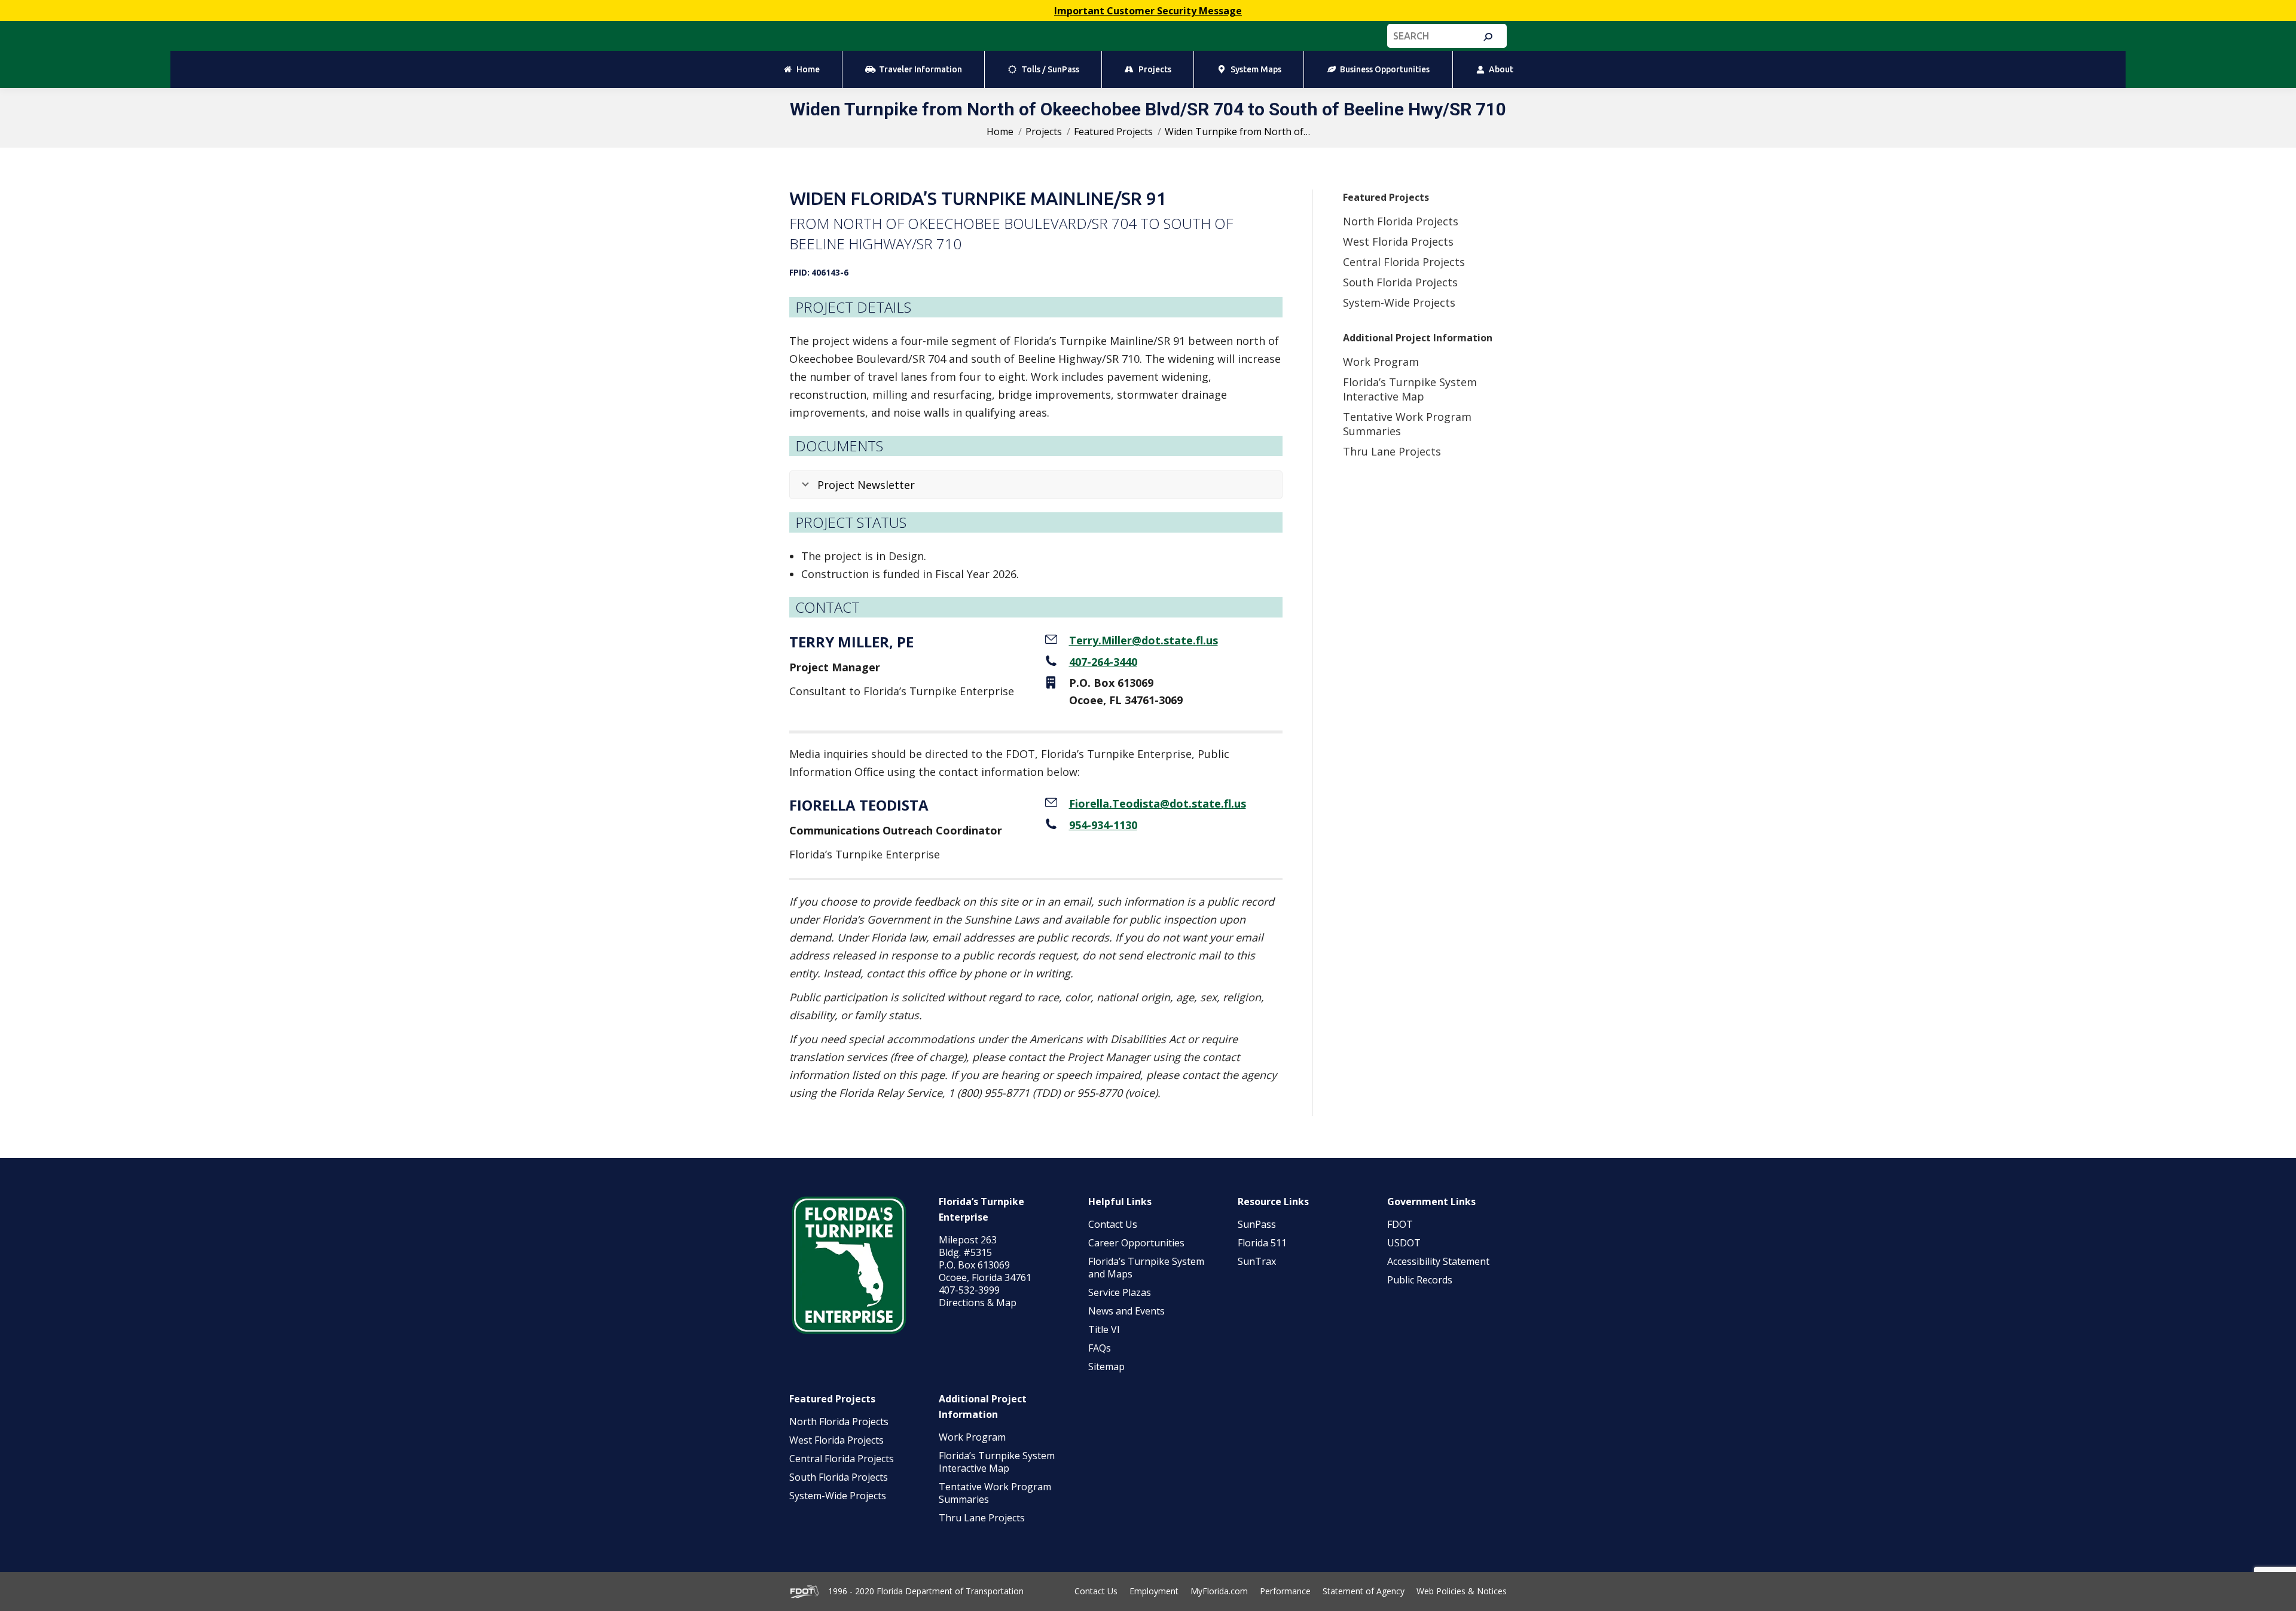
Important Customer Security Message (1148, 11)
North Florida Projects (1401, 221)
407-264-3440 (1103, 662)
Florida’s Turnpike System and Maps (1146, 1268)
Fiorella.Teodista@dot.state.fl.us (1158, 803)
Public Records (1420, 1280)
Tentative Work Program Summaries (995, 1493)
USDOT (1404, 1243)
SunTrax (1257, 1261)
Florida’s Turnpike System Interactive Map (1410, 389)
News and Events (1126, 1311)
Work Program (1381, 362)
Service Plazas (1120, 1292)
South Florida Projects (1400, 282)
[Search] (1488, 37)
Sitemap (1106, 1367)
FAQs (1100, 1348)
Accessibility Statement (1438, 1261)
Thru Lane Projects (1392, 451)
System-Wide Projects (1401, 302)
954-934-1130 (1103, 825)
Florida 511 (1262, 1243)
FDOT (1400, 1224)
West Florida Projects (1398, 242)
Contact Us (1113, 1224)
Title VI (1104, 1329)
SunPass (1257, 1224)
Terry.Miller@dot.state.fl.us (1144, 640)
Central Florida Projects (1404, 262)
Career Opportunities (1136, 1243)
